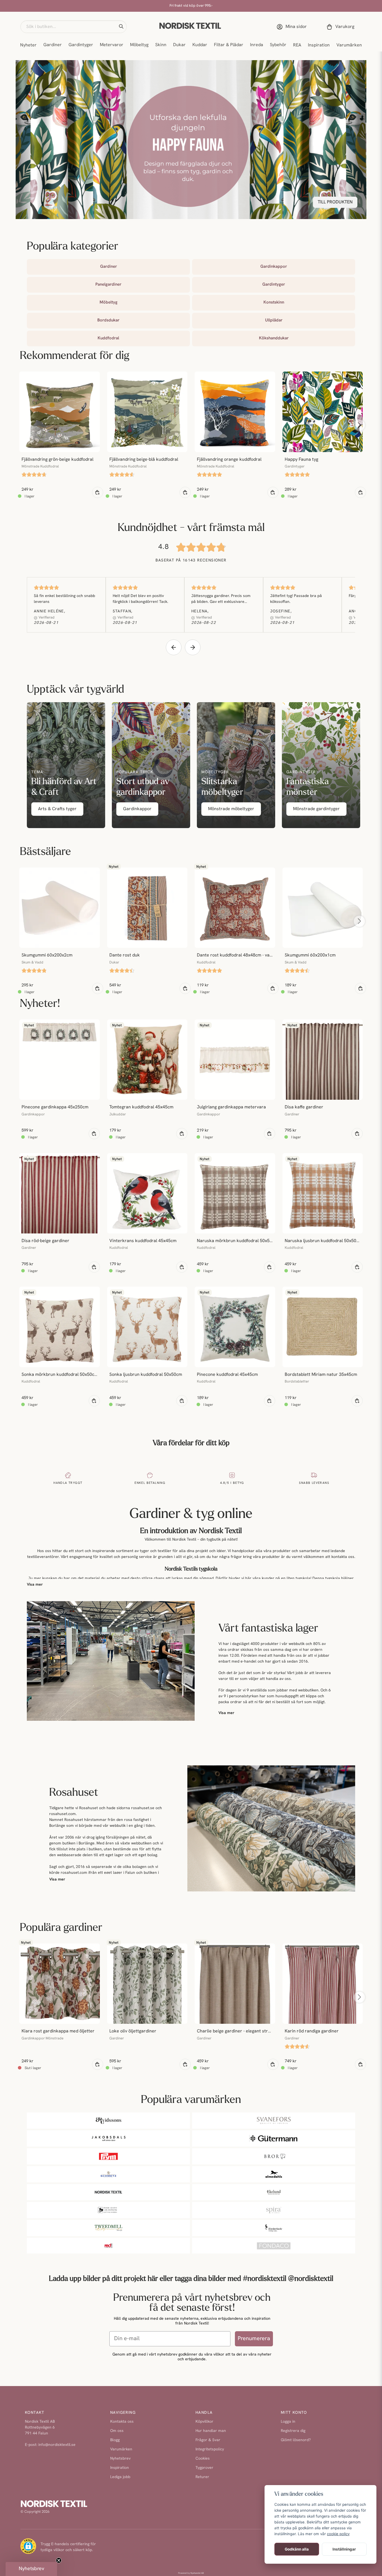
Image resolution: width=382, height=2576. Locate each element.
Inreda (257, 45)
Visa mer (35, 1585)
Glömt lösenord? (296, 2440)
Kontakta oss (122, 2422)
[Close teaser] (59, 2560)
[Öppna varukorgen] (341, 27)
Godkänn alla (297, 2549)
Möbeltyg (139, 45)
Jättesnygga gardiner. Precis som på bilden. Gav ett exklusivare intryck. (221, 602)
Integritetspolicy (210, 2449)
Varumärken (349, 45)
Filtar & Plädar (229, 45)
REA (297, 45)
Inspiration (319, 45)
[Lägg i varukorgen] (98, 492)
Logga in (288, 2422)
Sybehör (278, 45)
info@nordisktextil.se (57, 2445)
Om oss (117, 2431)
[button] (121, 27)
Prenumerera (254, 2339)
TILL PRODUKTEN (335, 202)
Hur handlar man (211, 2431)
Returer (202, 2477)
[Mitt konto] (293, 27)
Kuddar (200, 45)
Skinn (161, 45)
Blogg (115, 2440)
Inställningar (344, 2549)
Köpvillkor (204, 2422)
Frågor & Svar (208, 2440)
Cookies (203, 2459)
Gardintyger (81, 45)
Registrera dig (293, 2431)
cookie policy (338, 2534)
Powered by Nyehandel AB (191, 2573)
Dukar (179, 45)
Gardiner (53, 45)
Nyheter (28, 45)
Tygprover (204, 2468)
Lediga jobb (120, 2477)
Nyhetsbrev (120, 2459)
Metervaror (112, 45)
